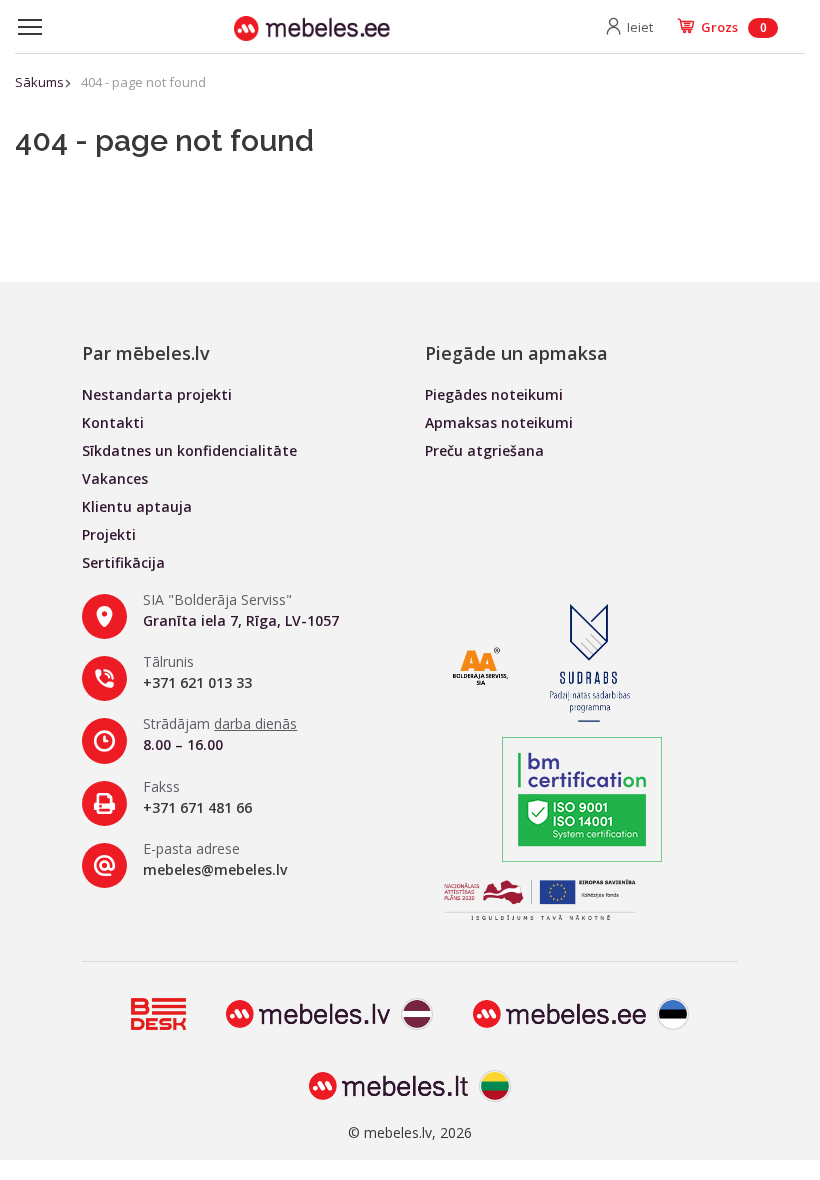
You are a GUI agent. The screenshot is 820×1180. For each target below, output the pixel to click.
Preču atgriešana (484, 450)
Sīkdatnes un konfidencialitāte (189, 450)
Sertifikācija (123, 562)
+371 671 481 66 (197, 807)
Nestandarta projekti (157, 394)
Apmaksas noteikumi (499, 422)
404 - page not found (143, 82)
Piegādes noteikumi (494, 394)
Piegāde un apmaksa (516, 353)
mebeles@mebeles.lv (215, 869)
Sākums (39, 82)
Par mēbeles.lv (146, 353)
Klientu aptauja (137, 506)
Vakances (115, 478)
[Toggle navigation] (30, 27)
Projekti (109, 534)
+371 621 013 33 (197, 682)
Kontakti (113, 422)
